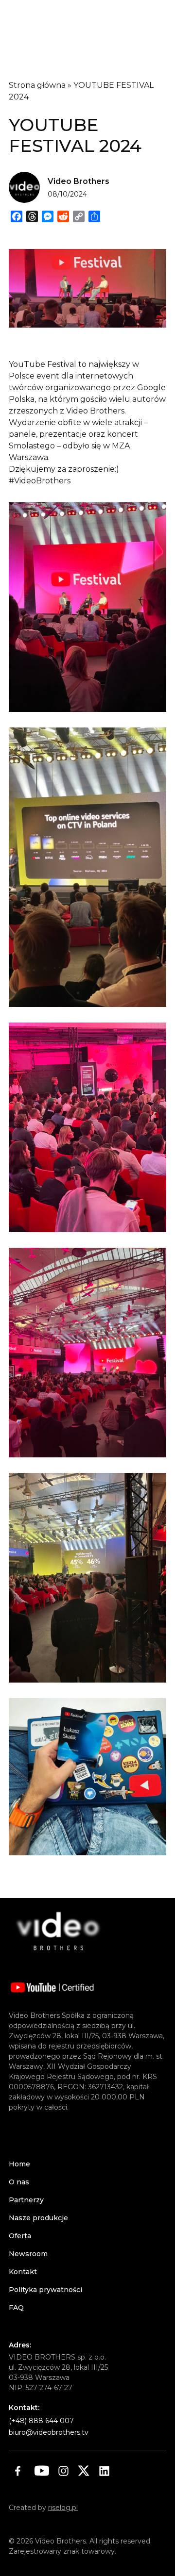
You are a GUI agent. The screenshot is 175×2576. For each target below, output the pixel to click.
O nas (19, 2182)
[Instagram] (63, 2471)
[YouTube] (42, 2471)
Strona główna (37, 85)
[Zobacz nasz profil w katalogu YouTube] (52, 1987)
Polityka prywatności (45, 2290)
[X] (84, 2471)
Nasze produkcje (38, 2218)
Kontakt (23, 2272)
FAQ (16, 2308)
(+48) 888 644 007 (41, 2421)
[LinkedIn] (104, 2471)
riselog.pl (63, 2508)
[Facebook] (17, 2471)
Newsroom (28, 2254)
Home (19, 2164)
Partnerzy (26, 2200)
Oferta (20, 2236)
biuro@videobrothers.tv (49, 2432)
